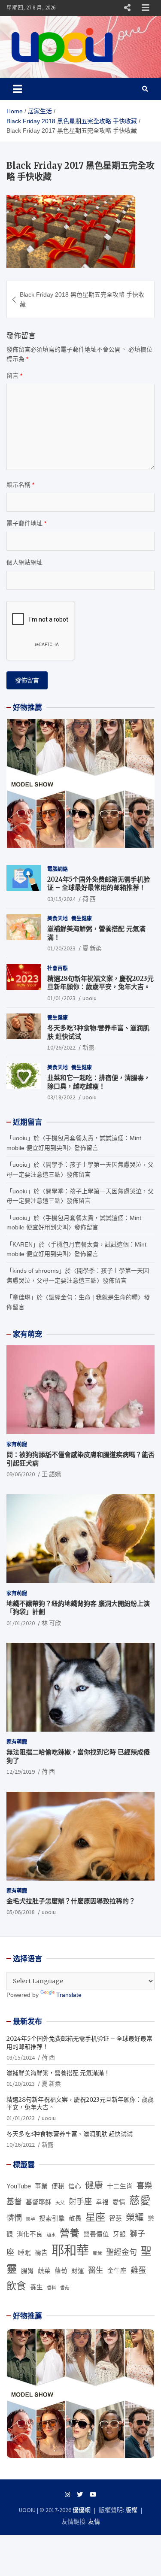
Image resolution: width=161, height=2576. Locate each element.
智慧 (115, 2218)
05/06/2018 (21, 1912)
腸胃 (27, 2271)
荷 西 (89, 899)
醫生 (96, 2270)
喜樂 (144, 2186)
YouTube (19, 2186)
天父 (60, 2203)
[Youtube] (93, 2494)
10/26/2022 (61, 1047)
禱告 (41, 2253)
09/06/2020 (21, 1474)
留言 (14, 376)
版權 (131, 2510)
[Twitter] (80, 2494)
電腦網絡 (58, 869)
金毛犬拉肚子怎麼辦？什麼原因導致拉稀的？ (71, 1901)
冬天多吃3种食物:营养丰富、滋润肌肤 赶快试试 (70, 2134)
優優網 (82, 2510)
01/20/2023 (61, 948)
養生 (36, 2287)
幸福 (102, 2202)
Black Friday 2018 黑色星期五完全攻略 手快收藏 (82, 299)
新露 (88, 1047)
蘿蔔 (61, 2271)
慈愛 (140, 2201)
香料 (52, 2288)
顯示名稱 (20, 485)
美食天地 (58, 918)
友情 (94, 2521)
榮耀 (135, 2217)
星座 (95, 2217)
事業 (41, 2186)
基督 (14, 2202)
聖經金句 (122, 2252)
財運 (78, 2271)
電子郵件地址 (26, 523)
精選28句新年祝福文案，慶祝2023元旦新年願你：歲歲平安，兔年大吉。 (100, 983)
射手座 (80, 2202)
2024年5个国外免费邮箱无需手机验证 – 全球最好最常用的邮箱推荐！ (99, 884)
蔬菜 (44, 2271)
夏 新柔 (92, 948)
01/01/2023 (61, 998)
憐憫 (14, 2218)
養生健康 (82, 918)
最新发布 (27, 2021)
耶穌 (97, 2253)
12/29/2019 (21, 1772)
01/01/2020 (21, 1623)
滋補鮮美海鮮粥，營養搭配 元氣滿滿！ (58, 2073)
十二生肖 (120, 2186)
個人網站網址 (24, 562)
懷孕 (30, 2219)
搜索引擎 (52, 2218)
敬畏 (75, 2218)
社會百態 (58, 968)
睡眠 (24, 2253)
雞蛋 (138, 2270)
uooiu (90, 998)
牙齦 (119, 2234)
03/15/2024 (61, 899)
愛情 (119, 2202)
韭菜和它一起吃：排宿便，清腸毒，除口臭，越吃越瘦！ (99, 1082)
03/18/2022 (61, 1097)
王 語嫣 (51, 1474)
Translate (69, 1995)
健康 (94, 2185)
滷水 (51, 2235)
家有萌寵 (17, 1444)
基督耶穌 (39, 2202)
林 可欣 (51, 1623)
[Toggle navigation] (17, 89)
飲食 (16, 2286)
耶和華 (70, 2250)
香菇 (65, 2288)
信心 (75, 2186)
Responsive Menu (127, 8)
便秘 (58, 2186)
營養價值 (96, 2234)
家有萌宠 (27, 1334)
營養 (70, 2233)
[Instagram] (67, 2494)
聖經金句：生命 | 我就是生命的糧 (93, 1297)
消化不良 (30, 2234)
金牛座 (117, 2271)
